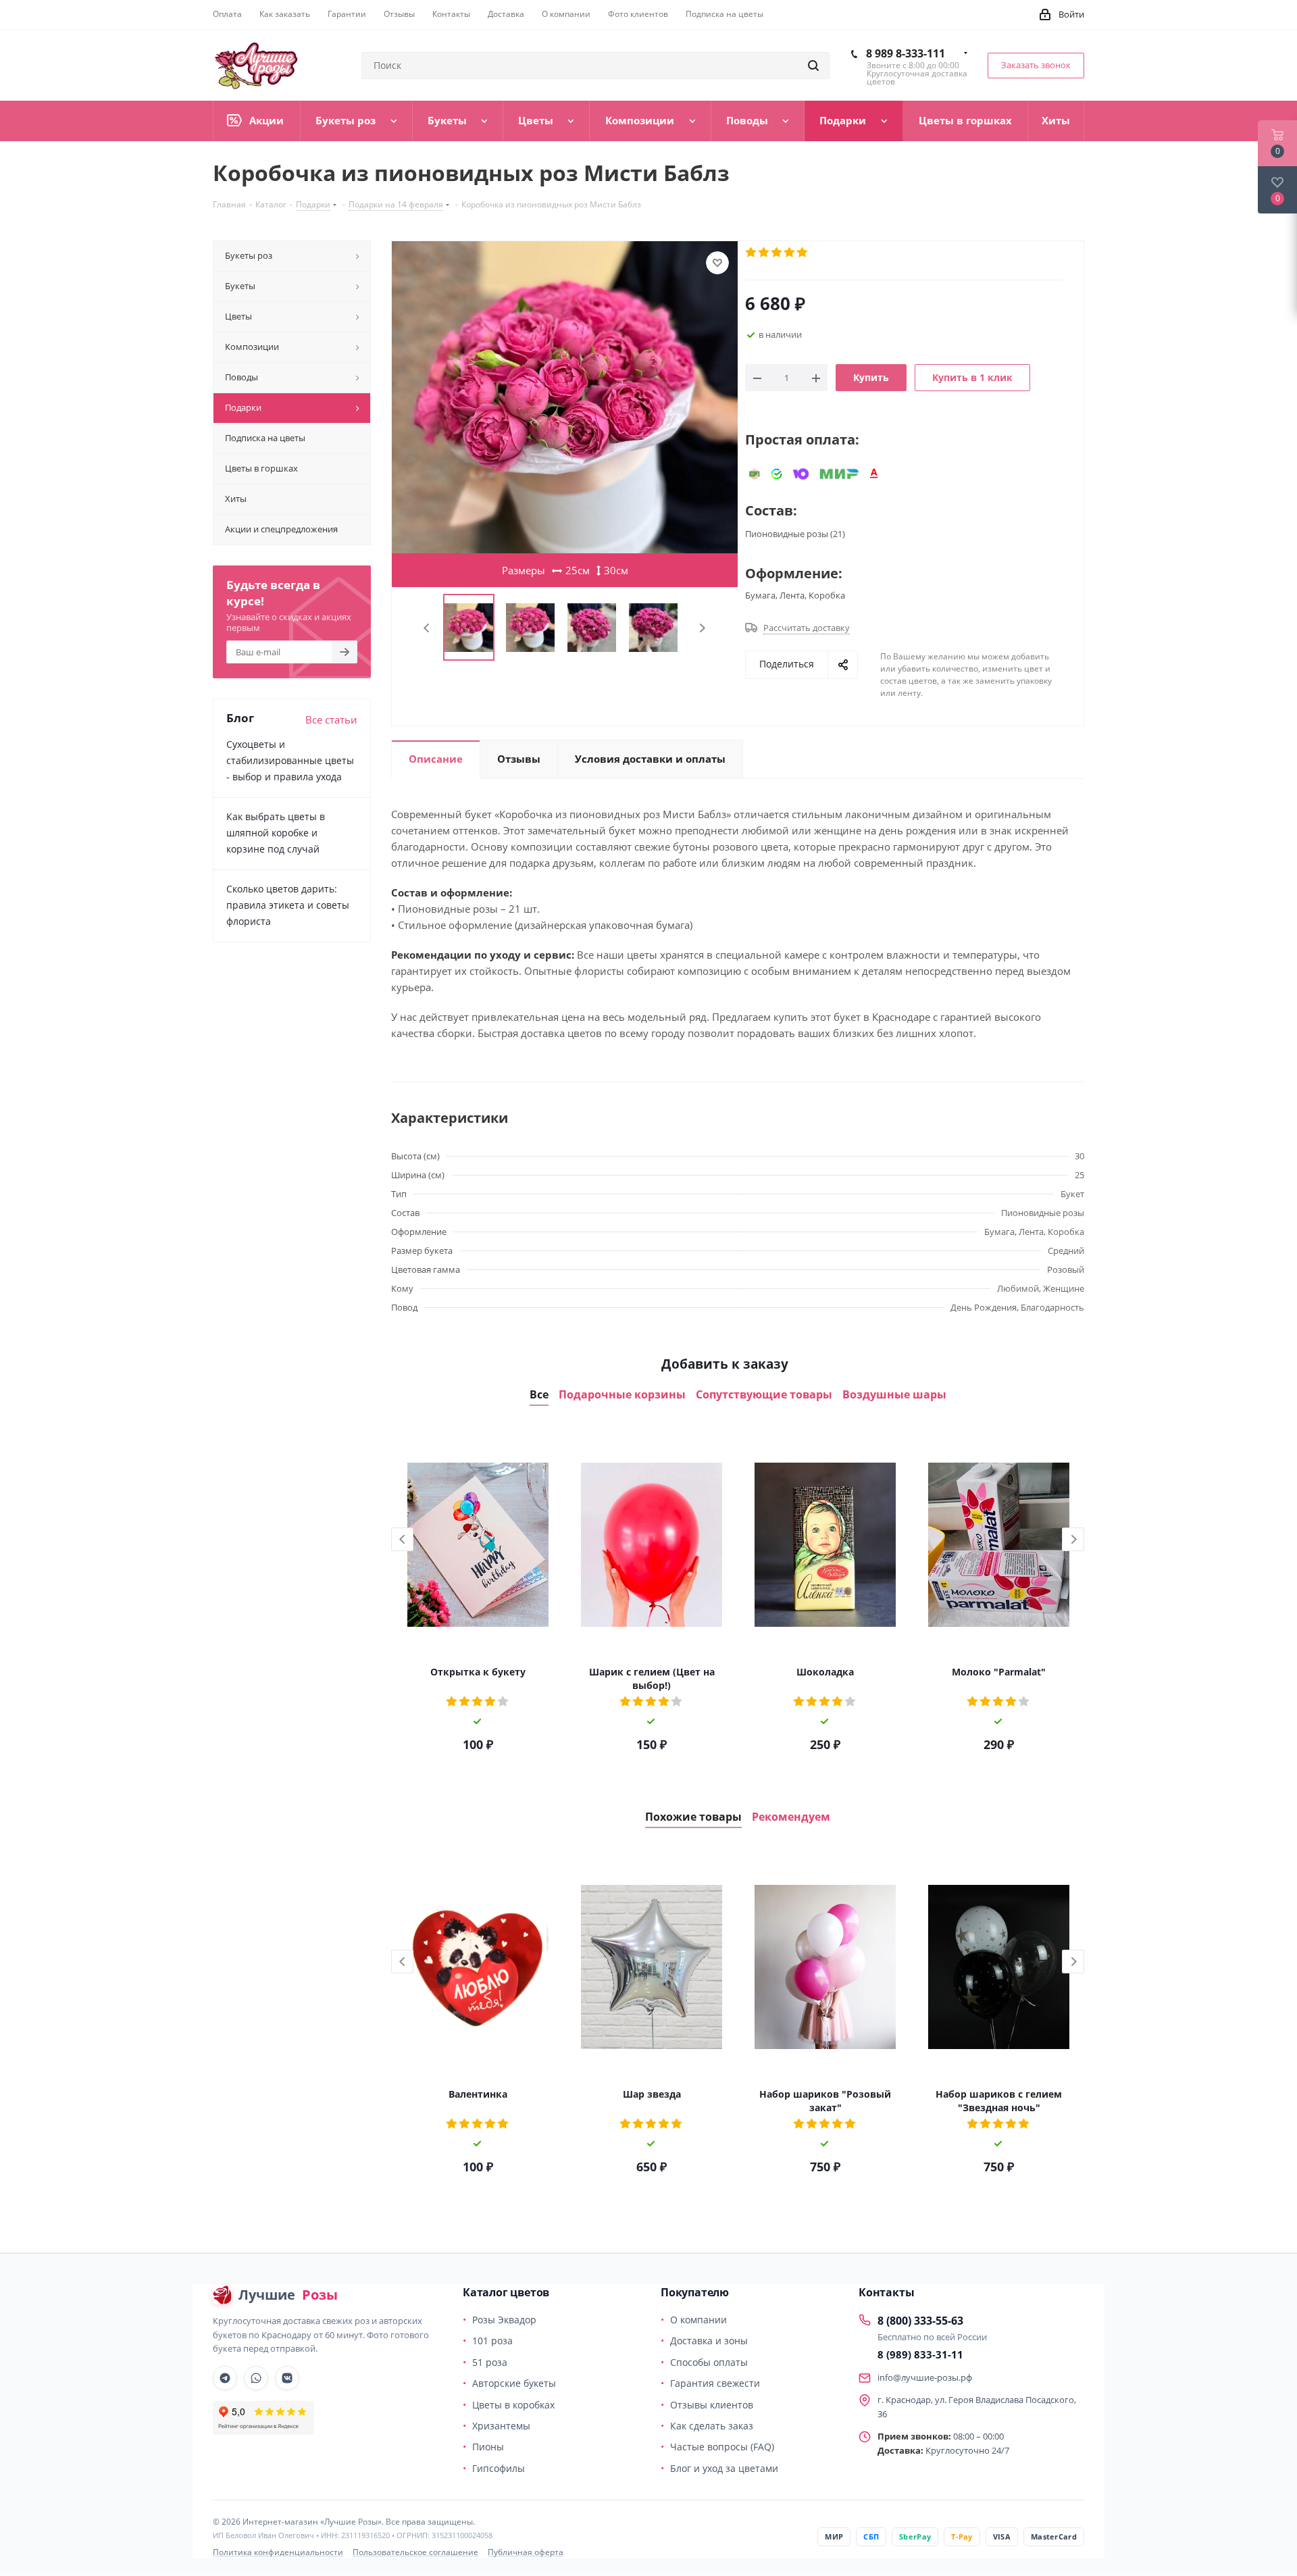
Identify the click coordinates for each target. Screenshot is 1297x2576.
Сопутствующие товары (764, 1395)
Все (539, 1395)
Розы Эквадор (504, 2320)
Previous (427, 628)
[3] (777, 253)
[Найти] (813, 66)
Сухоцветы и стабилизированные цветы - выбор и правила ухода (290, 760)
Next (702, 628)
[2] (764, 253)
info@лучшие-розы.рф (925, 2377)
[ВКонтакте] (287, 2378)
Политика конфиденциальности (278, 2552)
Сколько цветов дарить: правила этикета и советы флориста (288, 905)
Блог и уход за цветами (724, 2468)
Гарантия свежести (715, 2383)
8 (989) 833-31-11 (920, 2354)
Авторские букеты (514, 2383)
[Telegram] (225, 2378)
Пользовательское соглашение (415, 2552)
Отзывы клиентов (712, 2405)
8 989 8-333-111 (906, 53)
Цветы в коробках (513, 2405)
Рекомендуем (791, 1817)
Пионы (488, 2447)
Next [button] (1073, 1539)
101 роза (492, 2341)
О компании (698, 2320)
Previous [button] (402, 1539)
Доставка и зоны (709, 2341)
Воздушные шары (894, 1395)
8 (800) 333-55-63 (920, 2321)
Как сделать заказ (712, 2426)
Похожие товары (693, 1817)
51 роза (490, 2362)
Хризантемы (501, 2426)
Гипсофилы (499, 2468)
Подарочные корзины (622, 1395)
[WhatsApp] (256, 2378)
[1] (752, 253)
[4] (790, 253)
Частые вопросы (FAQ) (722, 2447)
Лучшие (288, 2295)
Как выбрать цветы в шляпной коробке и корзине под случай (276, 833)
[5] (803, 253)
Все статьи (331, 719)
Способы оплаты (709, 2362)
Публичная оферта (526, 2552)
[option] (478, 1594)
